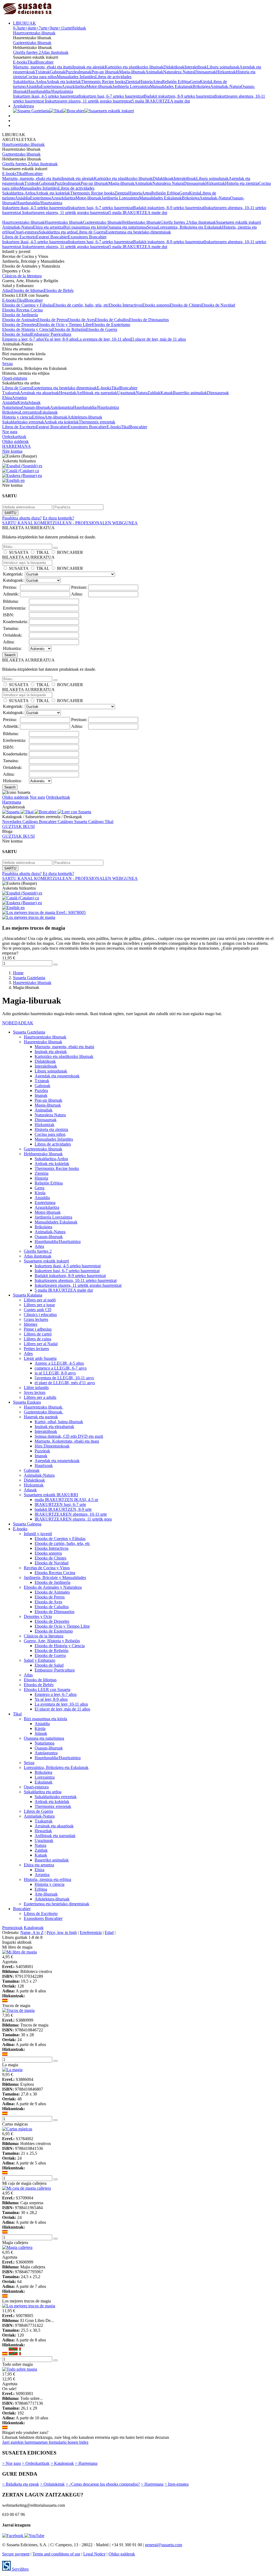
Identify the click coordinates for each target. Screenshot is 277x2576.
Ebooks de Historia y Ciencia (27, 329)
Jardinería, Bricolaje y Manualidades (55, 1577)
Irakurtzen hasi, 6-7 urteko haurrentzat (111, 96)
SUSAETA (19, 552)
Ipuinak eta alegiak (89, 67)
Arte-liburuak (56, 417)
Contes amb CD (38, 1310)
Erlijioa (38, 417)
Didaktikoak (174, 67)
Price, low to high (62, 1932)
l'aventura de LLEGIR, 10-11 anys (64, 1378)
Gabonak (58, 72)
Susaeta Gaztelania (29, 1032)
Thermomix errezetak (97, 422)
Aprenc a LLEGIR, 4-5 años (59, 1363)
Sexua (152, 227)
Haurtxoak (44, 1465)
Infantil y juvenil (38, 1534)
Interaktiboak (196, 67)
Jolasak (34, 402)
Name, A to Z (32, 1932)
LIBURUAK (24, 23)
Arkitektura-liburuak (85, 417)
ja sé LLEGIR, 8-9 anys (55, 1373)
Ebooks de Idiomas (27, 290)
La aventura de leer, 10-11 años (104, 339)
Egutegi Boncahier (52, 237)
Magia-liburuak (132, 72)
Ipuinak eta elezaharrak (54, 1427)
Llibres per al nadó (40, 1300)
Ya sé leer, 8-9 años (61, 339)
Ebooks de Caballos (112, 320)
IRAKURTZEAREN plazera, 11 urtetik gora (73, 1519)
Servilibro (20, 2569)
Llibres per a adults (40, 1397)
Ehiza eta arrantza (48, 227)
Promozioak (12, 1928)
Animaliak (154, 72)
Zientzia (132, 82)
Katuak (167, 393)
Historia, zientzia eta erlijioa (47, 1879)
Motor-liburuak (99, 86)
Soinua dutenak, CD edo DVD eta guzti (69, 1436)
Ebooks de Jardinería (20, 315)
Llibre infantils (36, 1388)
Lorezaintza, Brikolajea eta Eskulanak (190, 227)
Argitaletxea (23, 106)
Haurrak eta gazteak (41, 1417)
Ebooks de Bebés (59, 290)
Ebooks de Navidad (218, 305)
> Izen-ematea (177, 2484)
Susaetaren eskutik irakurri (238, 222)
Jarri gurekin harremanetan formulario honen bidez (45, 2442)
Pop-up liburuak (105, 72)
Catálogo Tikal (101, 822)
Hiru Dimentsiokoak (52, 1446)
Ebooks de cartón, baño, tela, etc (81, 305)
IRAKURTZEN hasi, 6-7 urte (60, 1504)
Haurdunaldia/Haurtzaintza (50, 91)
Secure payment (16, 2554)
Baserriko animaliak (190, 393)
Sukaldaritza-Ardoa (30, 82)
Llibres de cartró (38, 1334)
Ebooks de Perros (52, 320)
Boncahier (45, 62)
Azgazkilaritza (74, 86)
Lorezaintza (30, 412)
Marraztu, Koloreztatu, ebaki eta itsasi (67, 1441)
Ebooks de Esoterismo (111, 325)
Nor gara (10, 432)
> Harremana (86, 2463)
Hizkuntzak (226, 72)
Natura (142, 393)
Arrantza (19, 398)
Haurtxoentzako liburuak (34, 33)
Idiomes (31, 1324)
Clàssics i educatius (40, 1315)
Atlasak (30, 1490)
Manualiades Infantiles (76, 77)
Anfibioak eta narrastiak (97, 393)
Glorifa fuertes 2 (27, 52)
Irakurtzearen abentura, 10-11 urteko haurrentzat (76, 1280)
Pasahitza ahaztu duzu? (22, 518)
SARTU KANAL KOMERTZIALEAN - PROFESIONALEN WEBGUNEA (70, 523)
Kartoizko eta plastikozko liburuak (134, 67)
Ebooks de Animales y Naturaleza (53, 1587)
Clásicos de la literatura (22, 276)
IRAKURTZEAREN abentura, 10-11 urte (71, 1514)
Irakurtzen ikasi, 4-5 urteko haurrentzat (46, 96)
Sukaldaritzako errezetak (23, 422)
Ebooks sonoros (156, 305)
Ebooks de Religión (69, 329)
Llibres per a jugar (39, 1305)
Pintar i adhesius (38, 1329)
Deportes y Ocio (38, 1616)
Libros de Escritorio (19, 237)
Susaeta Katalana (28, 1295)
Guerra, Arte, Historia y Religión (52, 1641)
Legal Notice (94, 2554)
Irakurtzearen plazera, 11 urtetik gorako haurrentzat (88, 101)
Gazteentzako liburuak (32, 43)
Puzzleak (42, 1451)
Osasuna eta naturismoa (127, 227)
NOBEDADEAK (18, 1023)
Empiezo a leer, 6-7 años (23, 339)
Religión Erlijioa (176, 82)
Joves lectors (35, 1392)
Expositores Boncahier (87, 237)
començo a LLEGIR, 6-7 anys (61, 1368)
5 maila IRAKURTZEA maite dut (161, 101)
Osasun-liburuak (36, 407)
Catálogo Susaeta (73, 822)
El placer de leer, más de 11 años (158, 339)
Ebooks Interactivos (125, 305)
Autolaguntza (62, 407)
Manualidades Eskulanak (171, 86)
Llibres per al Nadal (41, 1344)
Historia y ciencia (17, 417)
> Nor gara (11, 2463)
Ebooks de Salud (17, 334)
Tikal (32, 62)
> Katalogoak (62, 2463)
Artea (157, 82)
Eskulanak (49, 412)
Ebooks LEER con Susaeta (47, 1690)
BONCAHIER (70, 552)
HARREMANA (17, 446)
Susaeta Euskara (27, 1402)
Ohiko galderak (15, 441)
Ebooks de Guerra (102, 329)
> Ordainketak (52, 2484)
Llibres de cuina (37, 1339)
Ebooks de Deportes (19, 325)
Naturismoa (12, 407)
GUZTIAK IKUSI (18, 826)
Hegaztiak (68, 393)
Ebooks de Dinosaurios (149, 320)
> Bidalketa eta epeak (21, 2484)
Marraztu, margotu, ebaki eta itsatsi (43, 67)
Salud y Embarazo (39, 1660)
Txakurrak (11, 393)
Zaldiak (154, 393)
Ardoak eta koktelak (64, 82)
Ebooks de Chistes (185, 305)
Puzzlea (72, 72)
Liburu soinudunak (223, 67)
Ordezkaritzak (14, 437)
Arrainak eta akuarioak (39, 393)
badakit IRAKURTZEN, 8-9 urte (63, 1509)
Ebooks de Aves (81, 320)
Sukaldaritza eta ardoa (57, 232)
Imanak (85, 72)
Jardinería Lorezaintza (131, 86)
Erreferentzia (91, 1932)
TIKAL (43, 552)
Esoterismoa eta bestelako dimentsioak (138, 232)
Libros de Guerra (91, 232)
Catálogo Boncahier (40, 822)
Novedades (12, 822)
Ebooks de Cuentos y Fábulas (28, 305)
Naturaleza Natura (179, 72)
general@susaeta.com (164, 2545)
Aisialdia (33, 86)
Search (10, 655)
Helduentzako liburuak (141, 222)
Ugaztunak (126, 393)
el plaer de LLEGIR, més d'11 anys (65, 1383)
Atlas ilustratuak (55, 52)
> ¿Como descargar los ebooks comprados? (103, 2484)
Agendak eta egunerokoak (57, 1076)
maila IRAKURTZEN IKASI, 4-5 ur (66, 1500)
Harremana (12, 802)
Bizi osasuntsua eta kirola (85, 227)
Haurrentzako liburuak (64, 222)
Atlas (7, 290)
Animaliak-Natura (226, 86)
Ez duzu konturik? (58, 518)
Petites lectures (36, 1349)
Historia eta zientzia (242, 183)
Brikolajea (201, 86)
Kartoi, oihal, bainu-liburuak (59, 1422)
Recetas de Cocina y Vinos (47, 1568)
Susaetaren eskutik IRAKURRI (51, 1495)
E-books (20, 62)
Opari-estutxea (26, 232)
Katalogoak (34, 1928)
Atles (28, 1353)
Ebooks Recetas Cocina (22, 310)
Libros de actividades (113, 77)
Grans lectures (36, 1319)
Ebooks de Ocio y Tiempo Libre (64, 325)
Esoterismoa (51, 86)
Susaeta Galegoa (27, 1524)
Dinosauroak (205, 72)
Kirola (205, 82)
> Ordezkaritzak (36, 2463)
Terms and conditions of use (56, 2554)
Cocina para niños (41, 77)
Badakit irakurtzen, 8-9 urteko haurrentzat (179, 96)
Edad (109, 1932)
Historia (146, 82)
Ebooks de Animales (20, 320)
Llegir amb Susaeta (40, 1358)
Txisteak (42, 72)
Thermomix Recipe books (103, 82)
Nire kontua (12, 451)
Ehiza (7, 398)
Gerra (195, 82)
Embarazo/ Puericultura (51, 334)
